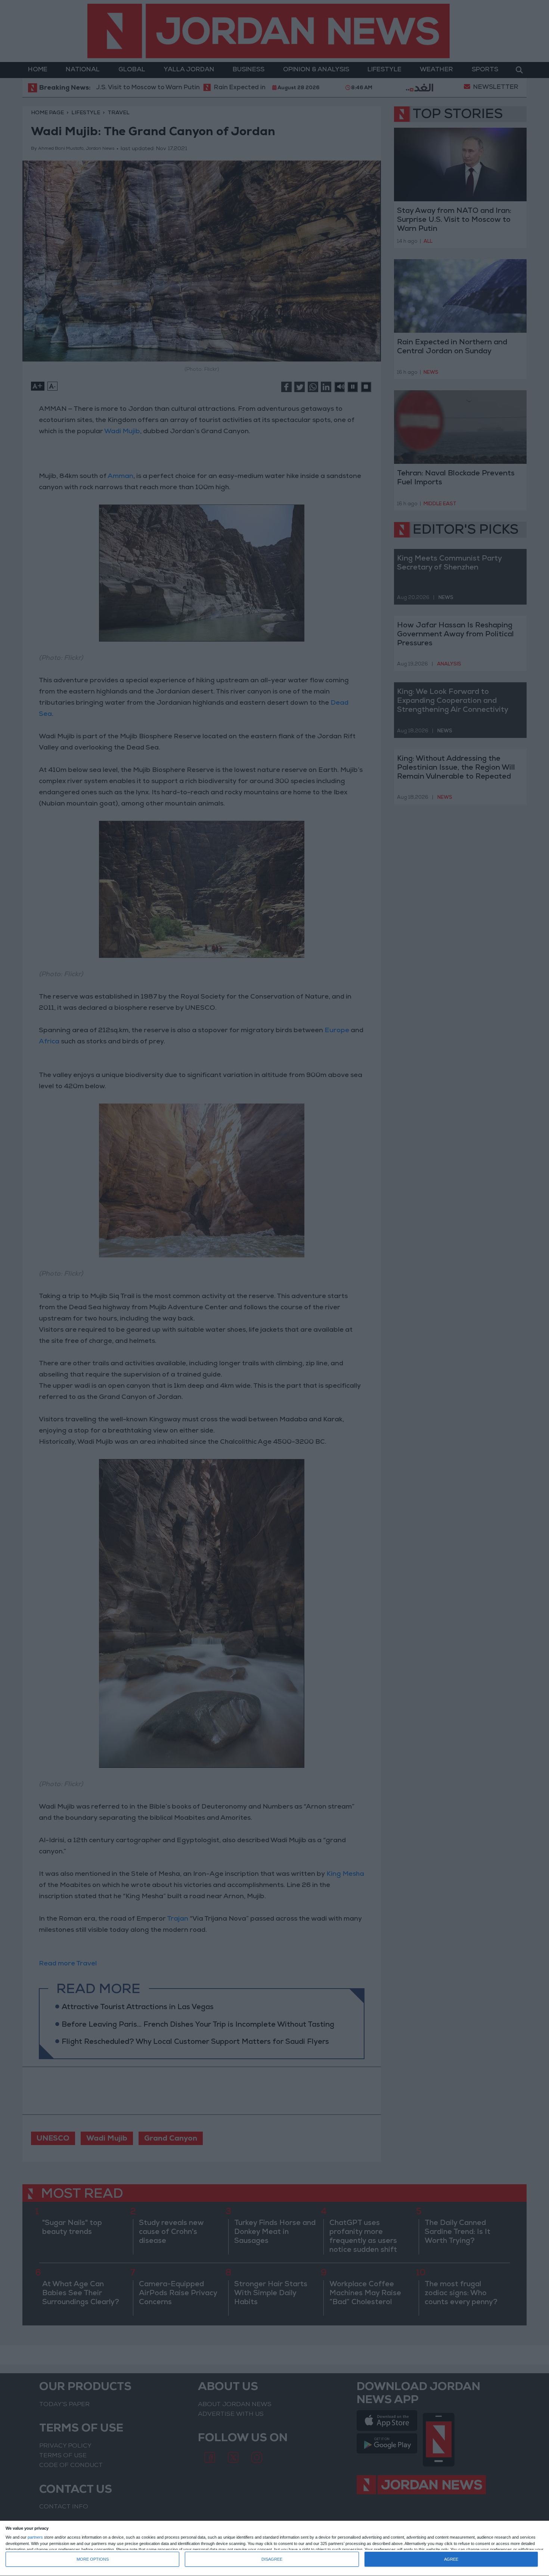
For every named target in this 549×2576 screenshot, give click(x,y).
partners (35, 2537)
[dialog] (274, 2549)
